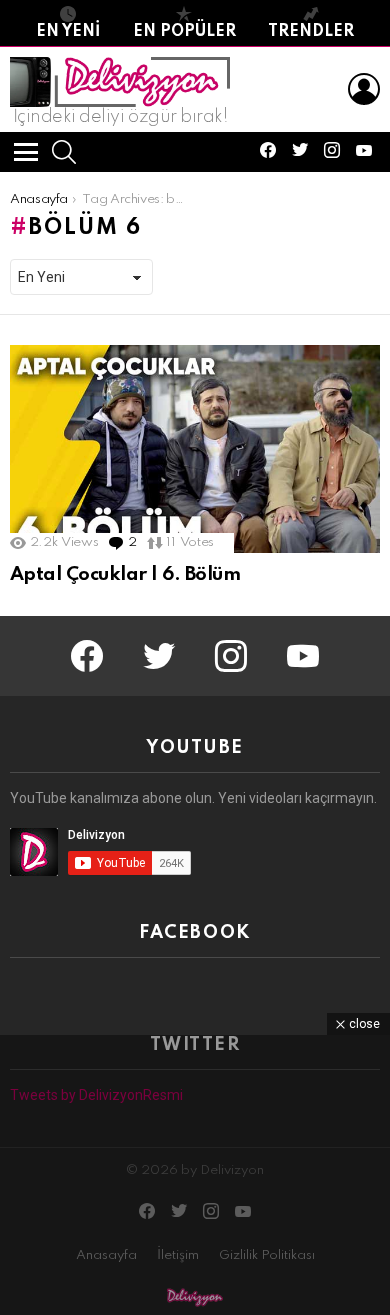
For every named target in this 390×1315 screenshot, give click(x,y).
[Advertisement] (195, 1175)
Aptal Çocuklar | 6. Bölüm (125, 574)
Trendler (311, 32)
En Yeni (68, 32)
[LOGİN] (364, 89)
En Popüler (184, 32)
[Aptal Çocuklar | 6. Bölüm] (195, 449)
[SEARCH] (64, 152)
